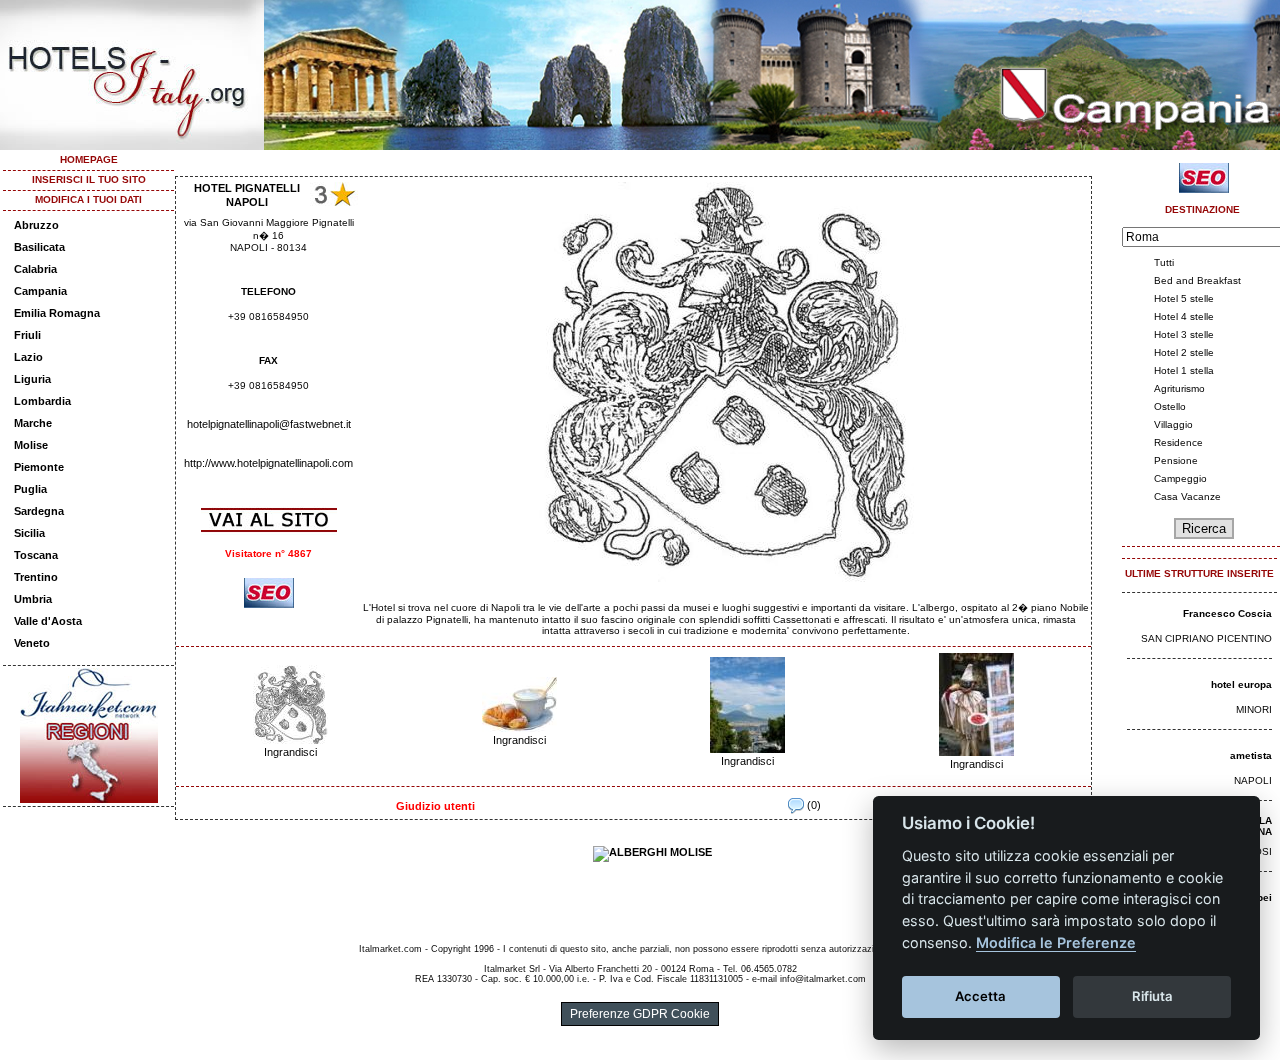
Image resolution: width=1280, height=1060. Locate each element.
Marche (33, 423)
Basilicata (39, 247)
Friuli (27, 335)
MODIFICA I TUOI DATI (88, 199)
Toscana (36, 555)
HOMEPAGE (89, 159)
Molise (31, 445)
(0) (812, 805)
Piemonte (39, 467)
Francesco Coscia (1227, 613)
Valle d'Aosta (48, 621)
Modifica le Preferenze (1056, 942)
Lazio (28, 357)
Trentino (36, 577)
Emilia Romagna (57, 313)
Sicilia (29, 533)
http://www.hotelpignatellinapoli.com (268, 463)
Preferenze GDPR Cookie (640, 1014)
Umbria (33, 599)
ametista (1251, 755)
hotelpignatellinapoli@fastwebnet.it (269, 424)
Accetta (980, 996)
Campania (40, 291)
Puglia (30, 489)
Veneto (32, 643)
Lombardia (42, 401)
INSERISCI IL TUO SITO (89, 179)
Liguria (32, 379)
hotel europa (1241, 684)
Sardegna (39, 511)
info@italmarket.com (823, 979)
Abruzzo (36, 225)
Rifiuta (1152, 996)
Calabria (35, 269)
